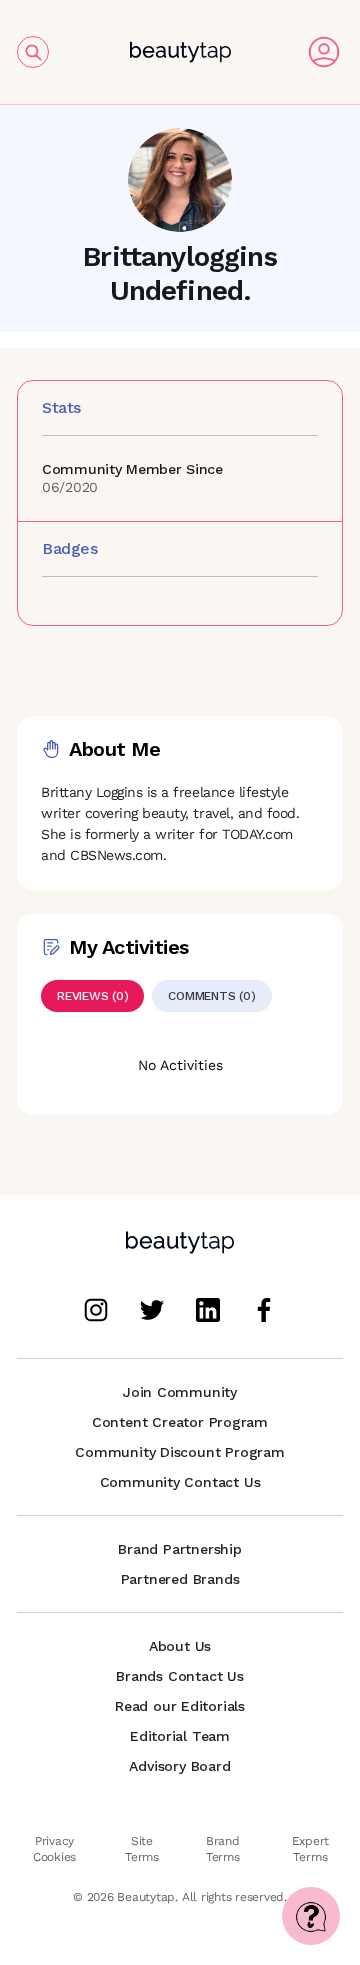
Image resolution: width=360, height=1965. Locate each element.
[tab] (92, 996)
